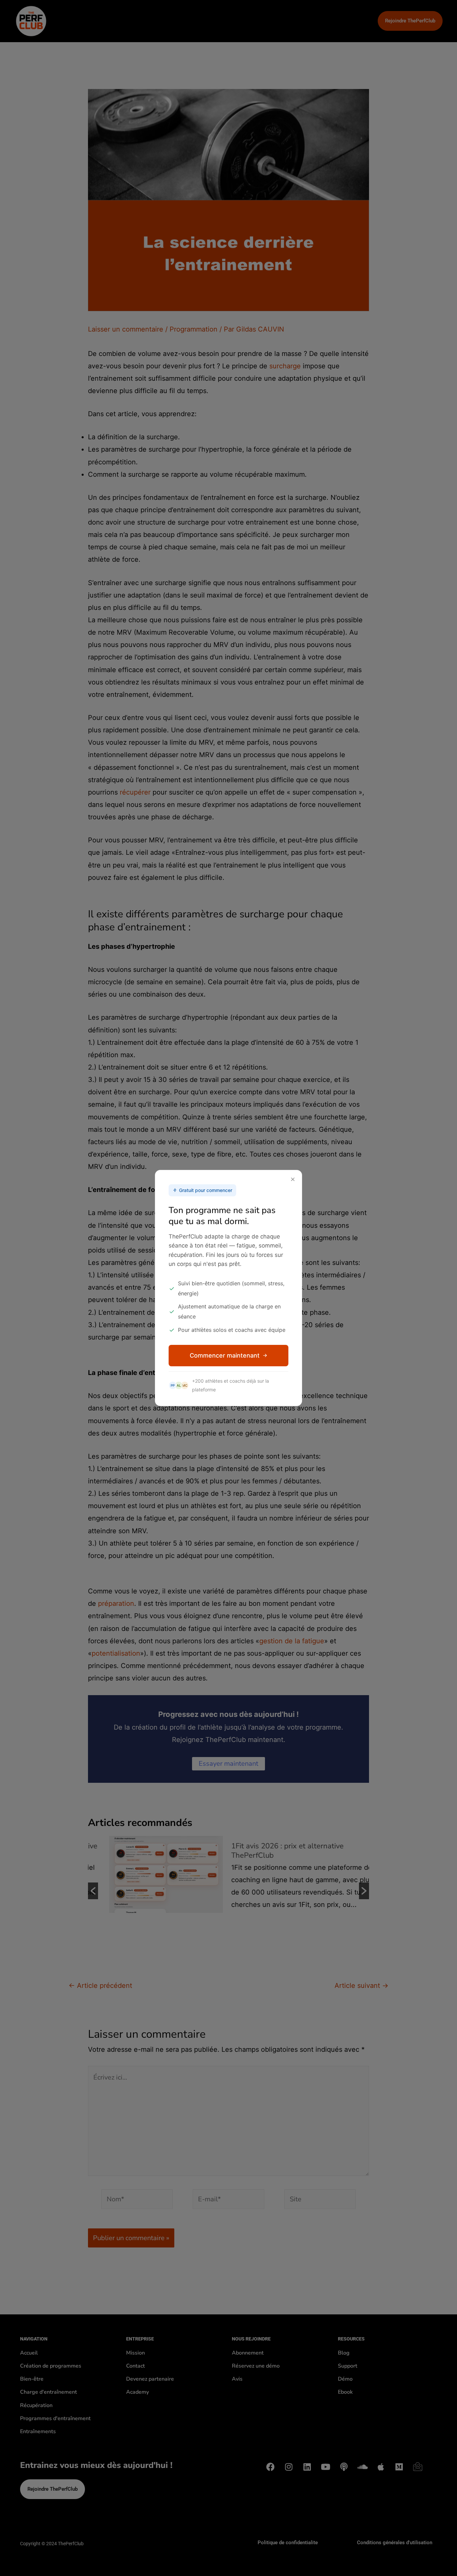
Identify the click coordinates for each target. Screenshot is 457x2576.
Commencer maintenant (225, 1355)
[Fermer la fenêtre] (293, 1180)
